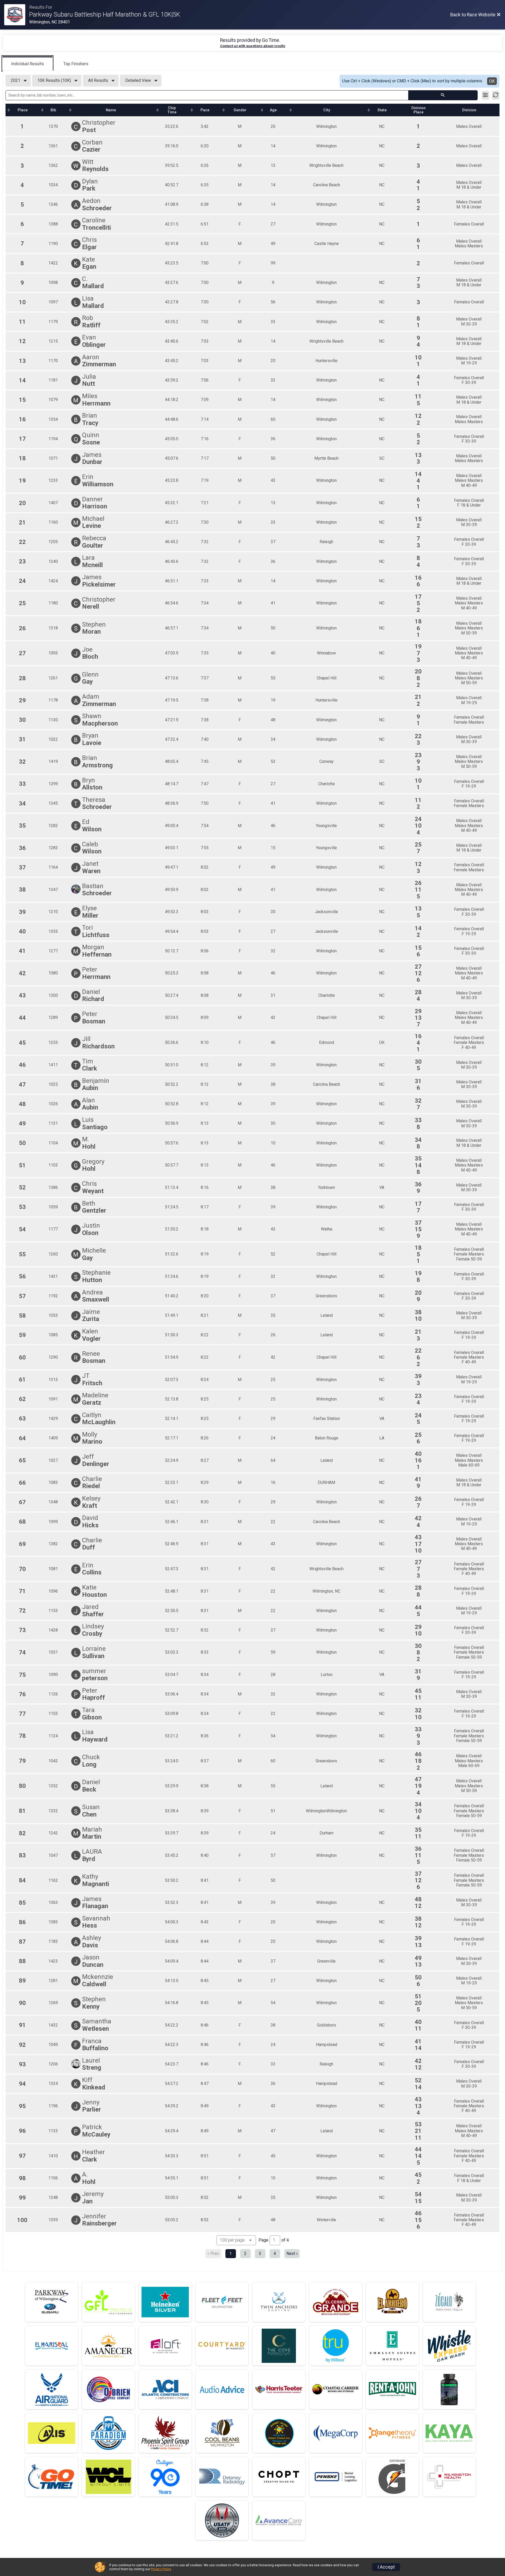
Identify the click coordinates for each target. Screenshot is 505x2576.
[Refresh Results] (496, 95)
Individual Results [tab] (27, 64)
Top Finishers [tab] (76, 64)
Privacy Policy (161, 2569)
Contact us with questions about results (253, 46)
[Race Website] (17, 15)
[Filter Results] (485, 95)
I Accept (386, 2567)
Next (291, 2254)
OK (492, 81)
